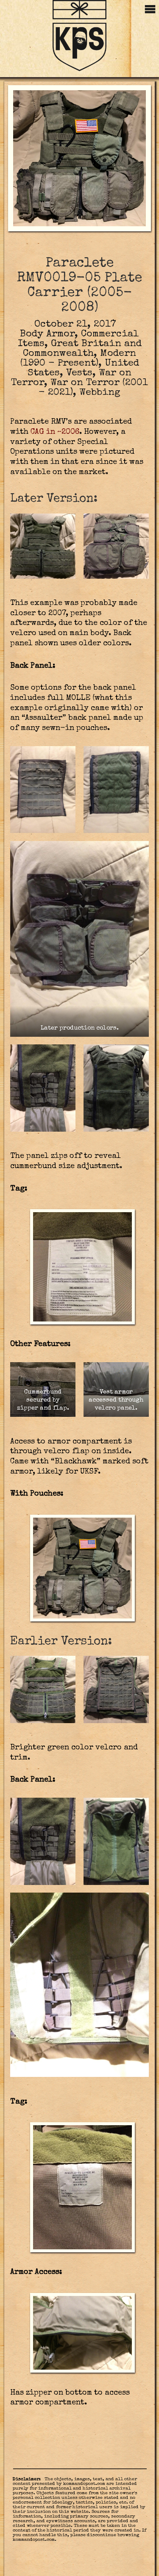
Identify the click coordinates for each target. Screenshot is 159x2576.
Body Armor (47, 334)
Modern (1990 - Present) (78, 359)
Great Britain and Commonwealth (82, 349)
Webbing (100, 393)
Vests (79, 373)
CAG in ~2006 (55, 432)
